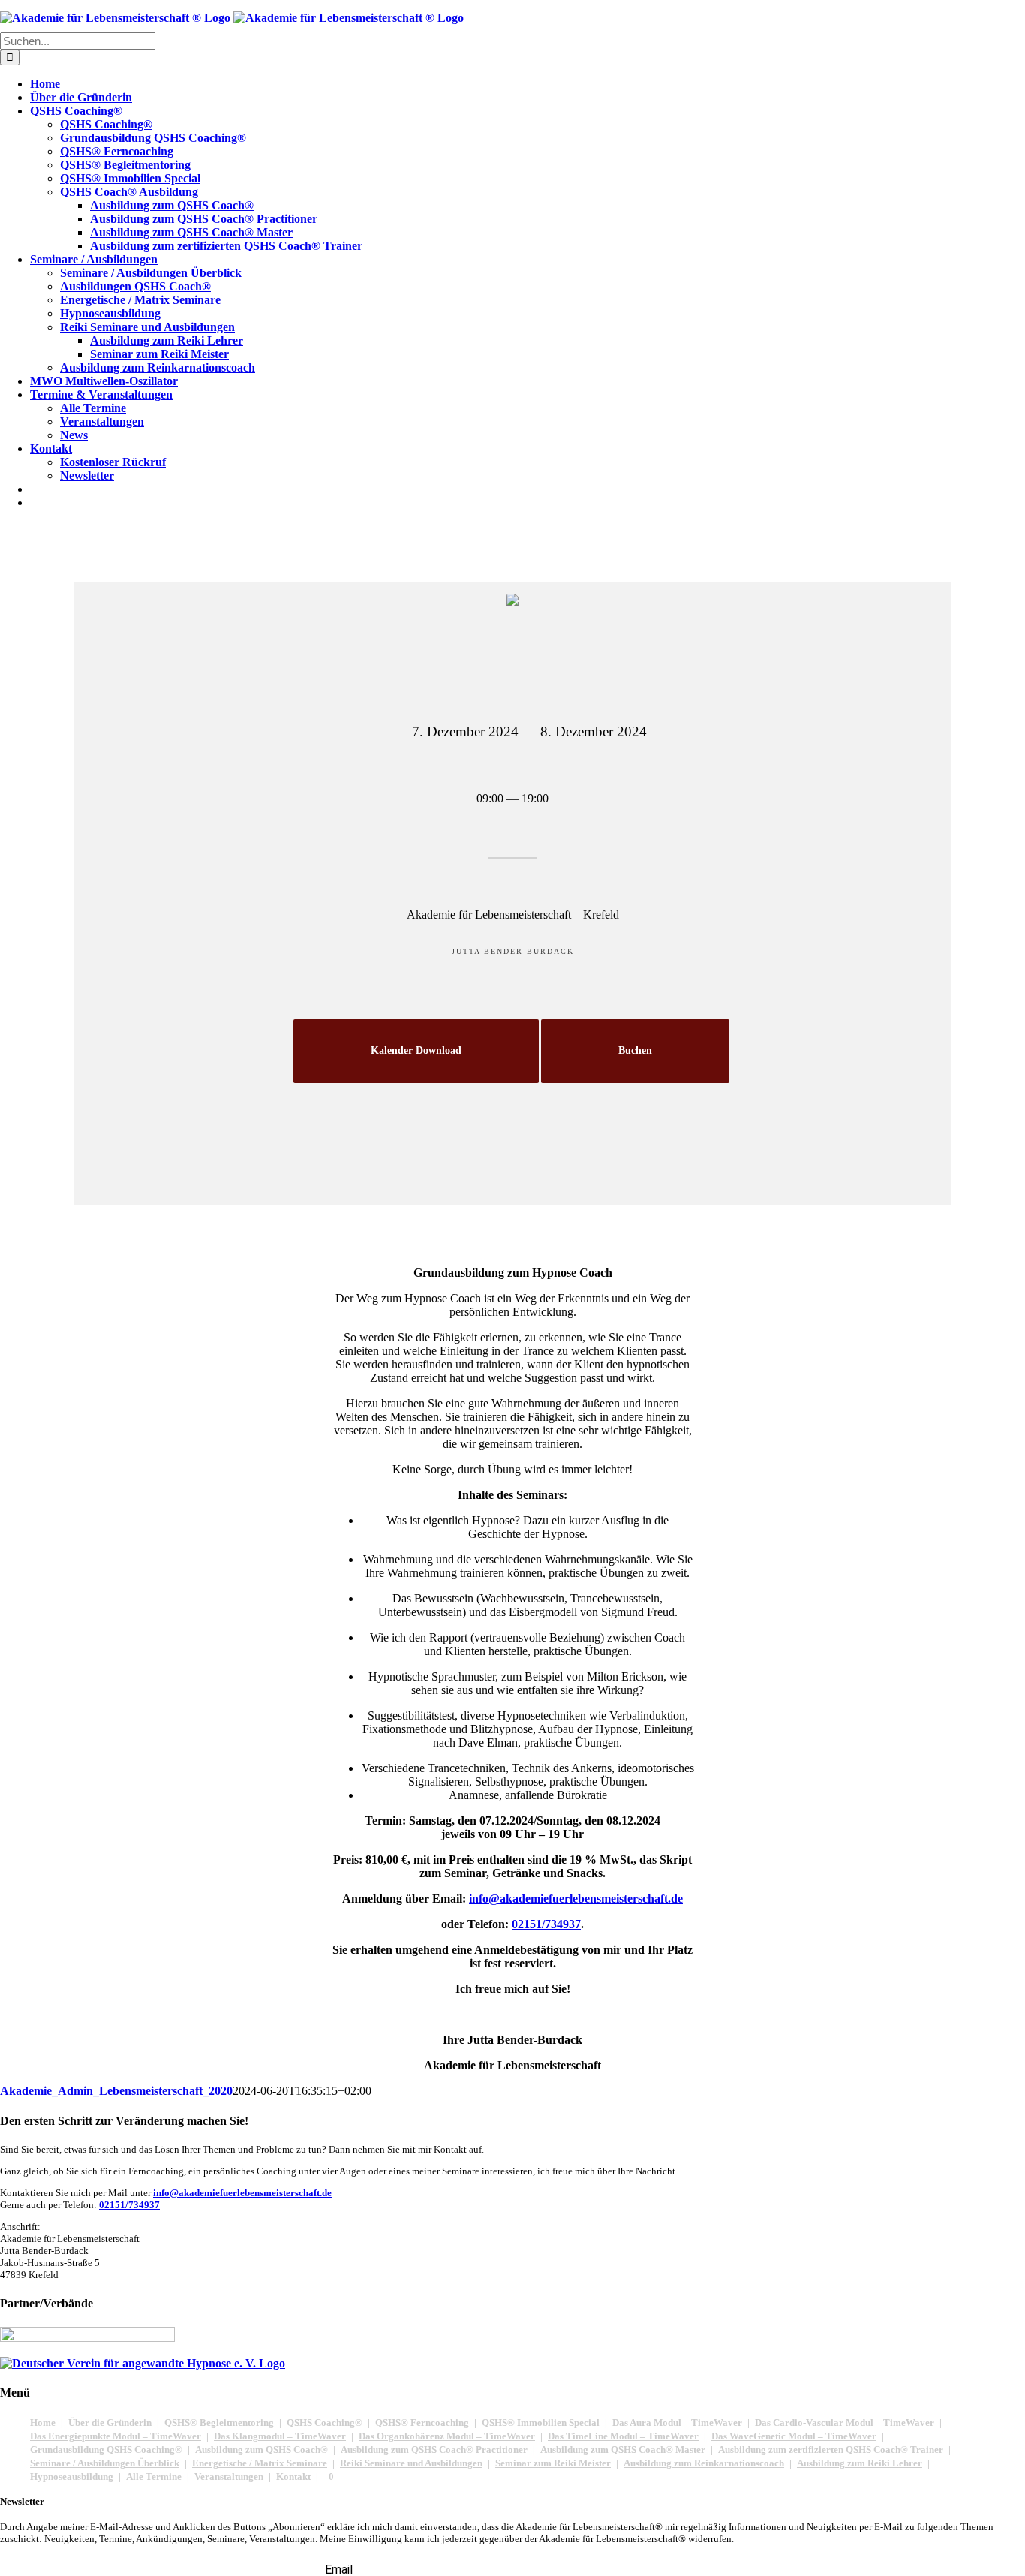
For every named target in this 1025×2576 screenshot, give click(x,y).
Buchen (635, 1050)
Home (43, 2423)
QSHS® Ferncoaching (422, 2423)
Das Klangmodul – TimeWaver (280, 2436)
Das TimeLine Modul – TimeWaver (623, 2436)
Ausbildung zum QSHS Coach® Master (623, 2450)
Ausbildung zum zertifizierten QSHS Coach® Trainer (831, 2450)
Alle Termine (154, 2477)
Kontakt (293, 2477)
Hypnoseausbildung (72, 2477)
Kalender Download (416, 1050)
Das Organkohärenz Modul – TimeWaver (447, 2436)
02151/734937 (129, 2205)
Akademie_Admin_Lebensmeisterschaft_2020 (116, 2091)
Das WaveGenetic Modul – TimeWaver (794, 2436)
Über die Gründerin (110, 2423)
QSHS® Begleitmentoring (219, 2423)
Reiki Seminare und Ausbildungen (411, 2463)
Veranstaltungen (229, 2477)
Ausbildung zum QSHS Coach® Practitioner (434, 2450)
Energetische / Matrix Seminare (260, 2463)
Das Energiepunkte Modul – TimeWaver (116, 2436)
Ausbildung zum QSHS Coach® (262, 2450)
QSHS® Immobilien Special (541, 2423)
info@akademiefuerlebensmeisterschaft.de (242, 2193)
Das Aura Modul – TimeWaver (677, 2423)
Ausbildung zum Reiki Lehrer (860, 2463)
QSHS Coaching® (325, 2423)
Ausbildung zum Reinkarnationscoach (704, 2463)
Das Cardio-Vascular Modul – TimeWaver (845, 2423)
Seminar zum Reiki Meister (553, 2463)
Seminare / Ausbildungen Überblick (105, 2463)
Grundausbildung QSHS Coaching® (106, 2450)
